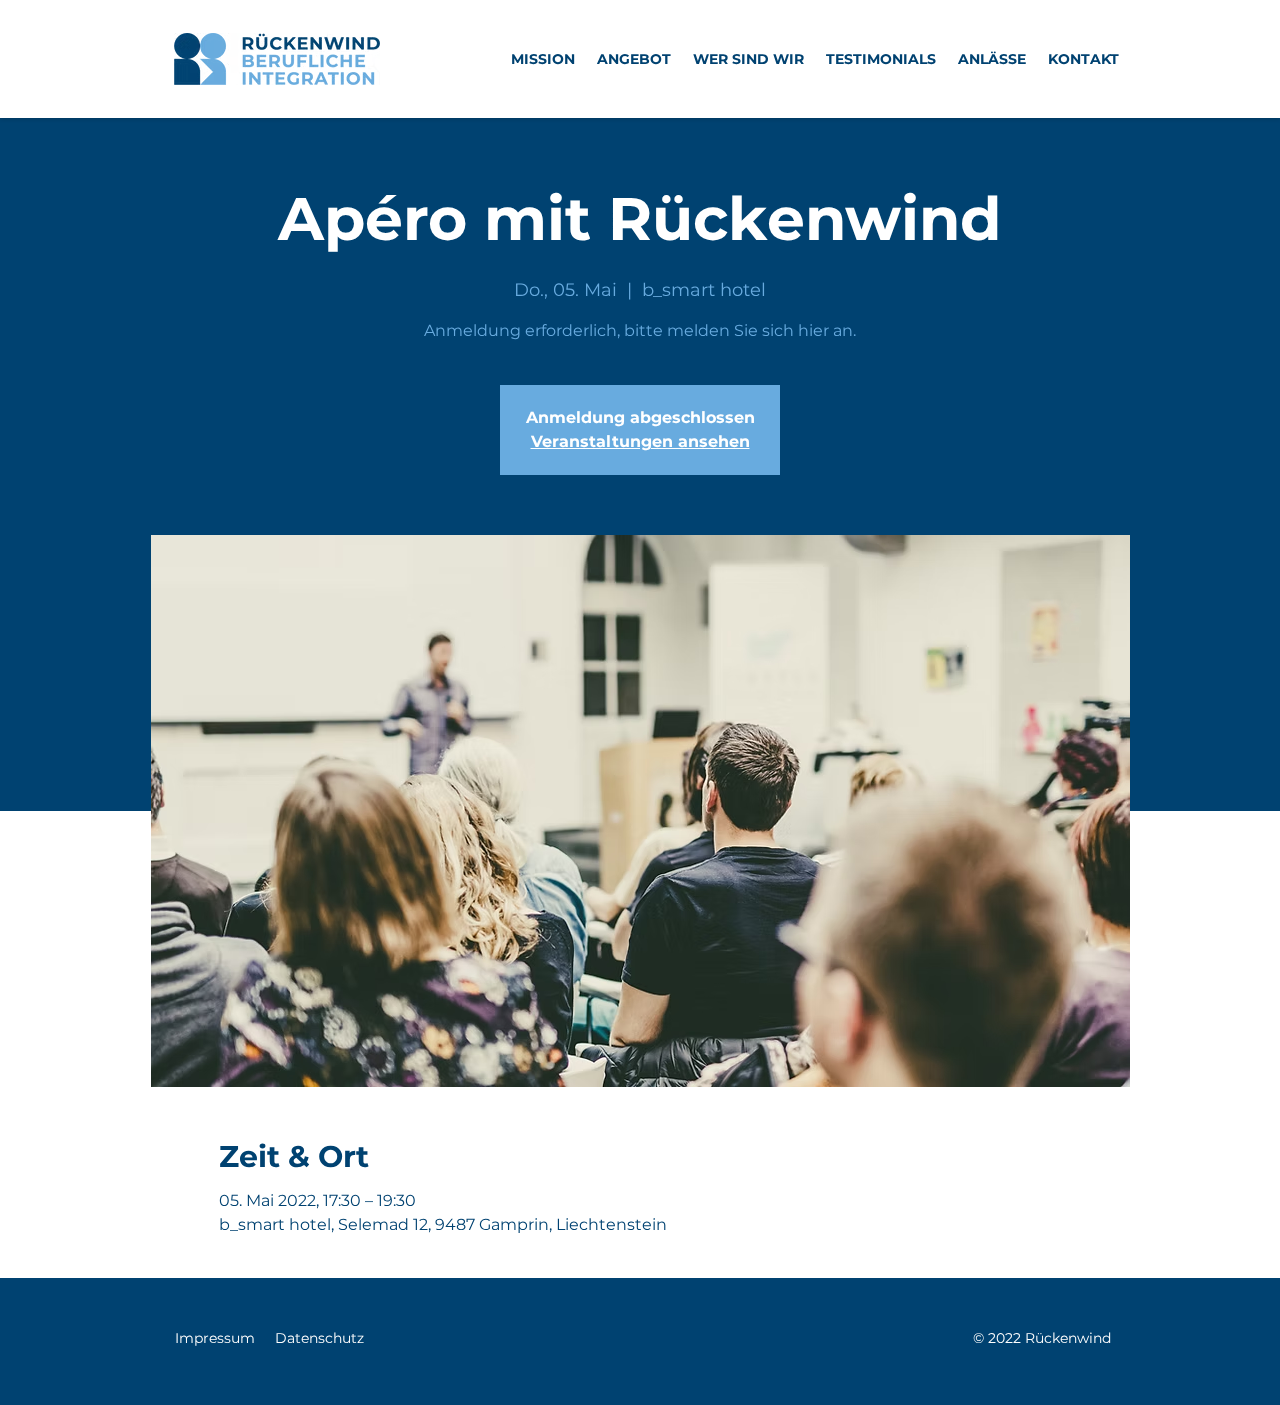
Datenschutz (319, 1338)
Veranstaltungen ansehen (640, 441)
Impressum (215, 1338)
